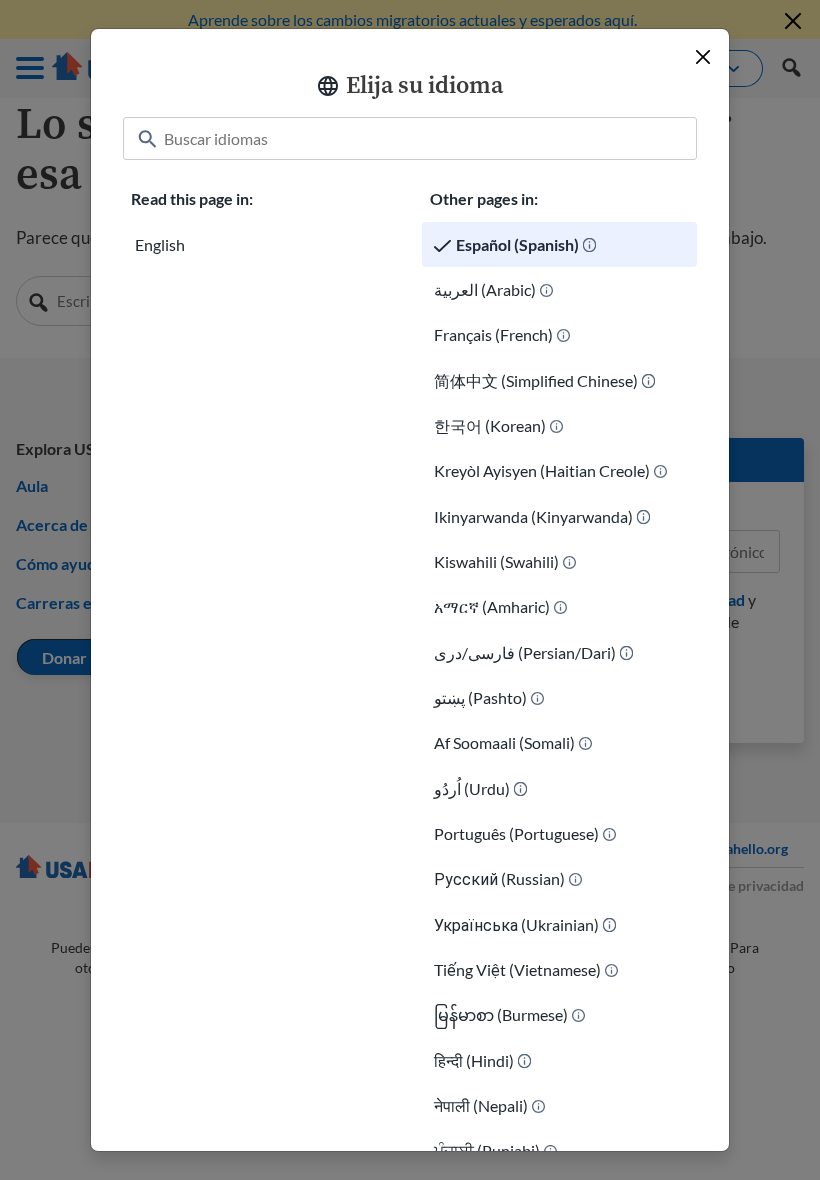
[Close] (703, 57)
